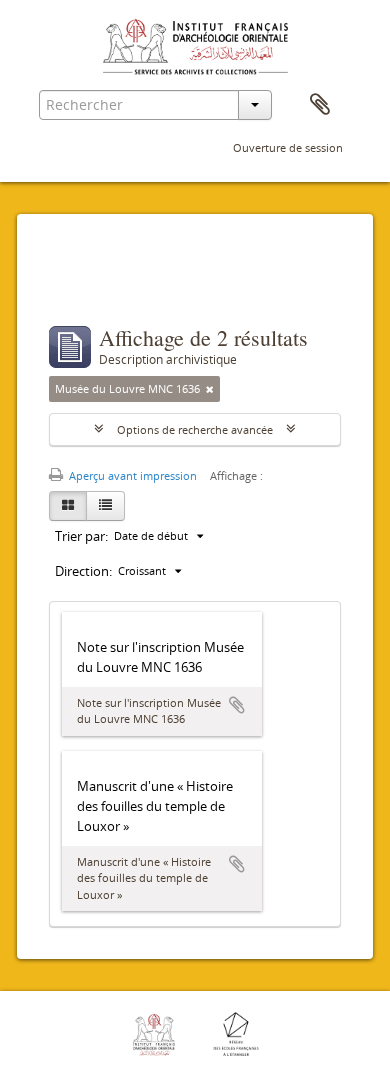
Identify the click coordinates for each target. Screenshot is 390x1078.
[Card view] (68, 506)
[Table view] (105, 506)
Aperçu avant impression (131, 475)
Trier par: (81, 536)
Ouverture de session (288, 147)
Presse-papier (320, 105)
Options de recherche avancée (195, 429)
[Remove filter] (210, 389)
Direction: (83, 571)
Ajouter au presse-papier (237, 705)
